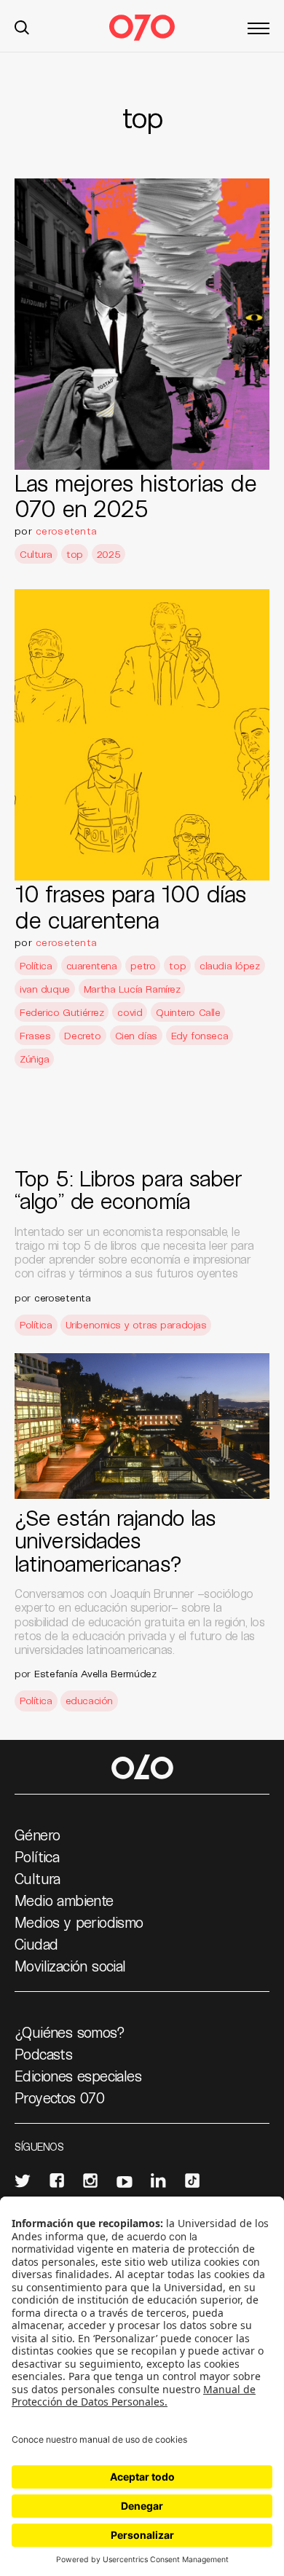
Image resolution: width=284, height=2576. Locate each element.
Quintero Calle (188, 1012)
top (75, 554)
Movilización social (70, 1966)
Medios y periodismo (79, 1922)
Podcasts (43, 2054)
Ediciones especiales (78, 2076)
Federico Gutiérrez (62, 1012)
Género (37, 1835)
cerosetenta (66, 531)
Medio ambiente (64, 1900)
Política (36, 965)
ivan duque (45, 989)
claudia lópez (230, 965)
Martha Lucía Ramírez (132, 989)
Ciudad (36, 1944)
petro (143, 965)
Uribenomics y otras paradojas (136, 1324)
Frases (35, 1035)
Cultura (36, 554)
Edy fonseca (200, 1035)
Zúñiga (34, 1059)
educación (89, 1700)
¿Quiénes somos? (70, 2032)
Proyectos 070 (59, 2098)
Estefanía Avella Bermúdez (95, 1673)
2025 (109, 554)
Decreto (82, 1035)
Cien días (136, 1035)
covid (130, 1012)
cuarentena (92, 965)
